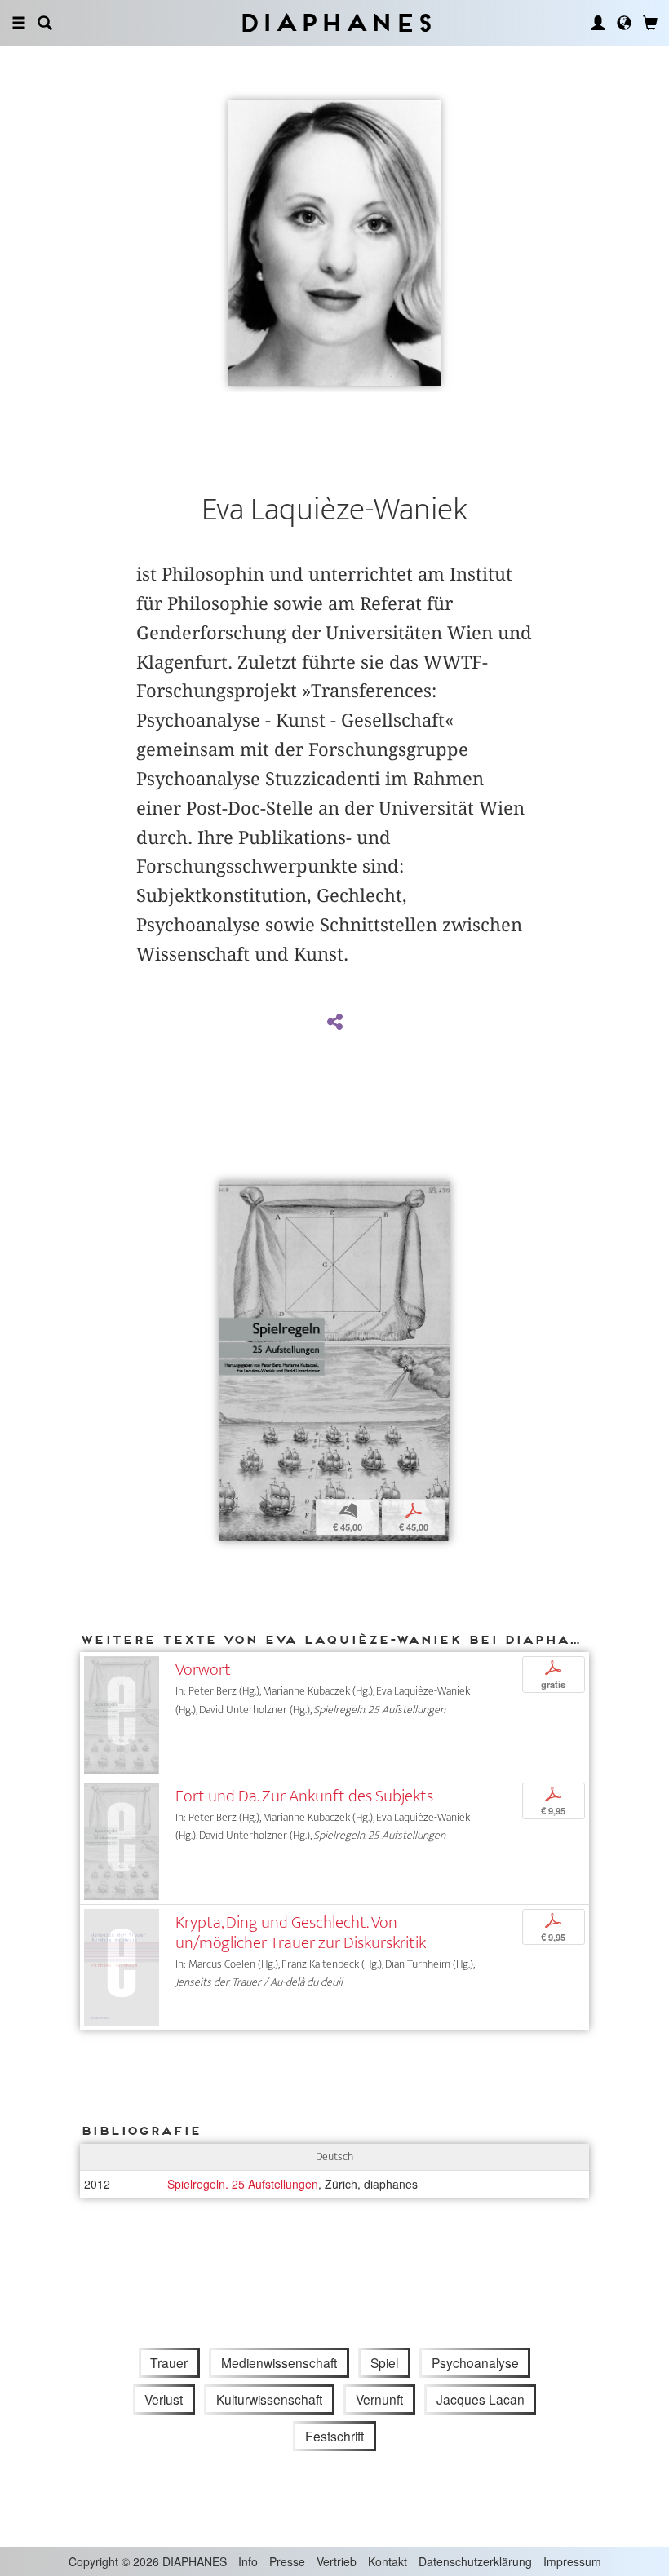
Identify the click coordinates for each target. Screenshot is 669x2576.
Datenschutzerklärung (475, 2561)
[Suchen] (45, 23)
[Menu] (19, 23)
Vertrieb (337, 2561)
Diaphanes (335, 22)
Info (248, 2561)
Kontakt (388, 2561)
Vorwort (203, 1670)
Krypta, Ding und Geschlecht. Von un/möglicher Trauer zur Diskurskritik (301, 1933)
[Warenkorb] (650, 23)
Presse (287, 2561)
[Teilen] (334, 1023)
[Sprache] (624, 23)
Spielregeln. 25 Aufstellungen (243, 2184)
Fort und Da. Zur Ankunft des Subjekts (304, 1796)
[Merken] (231, 1195)
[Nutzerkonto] (598, 23)
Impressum (572, 2561)
